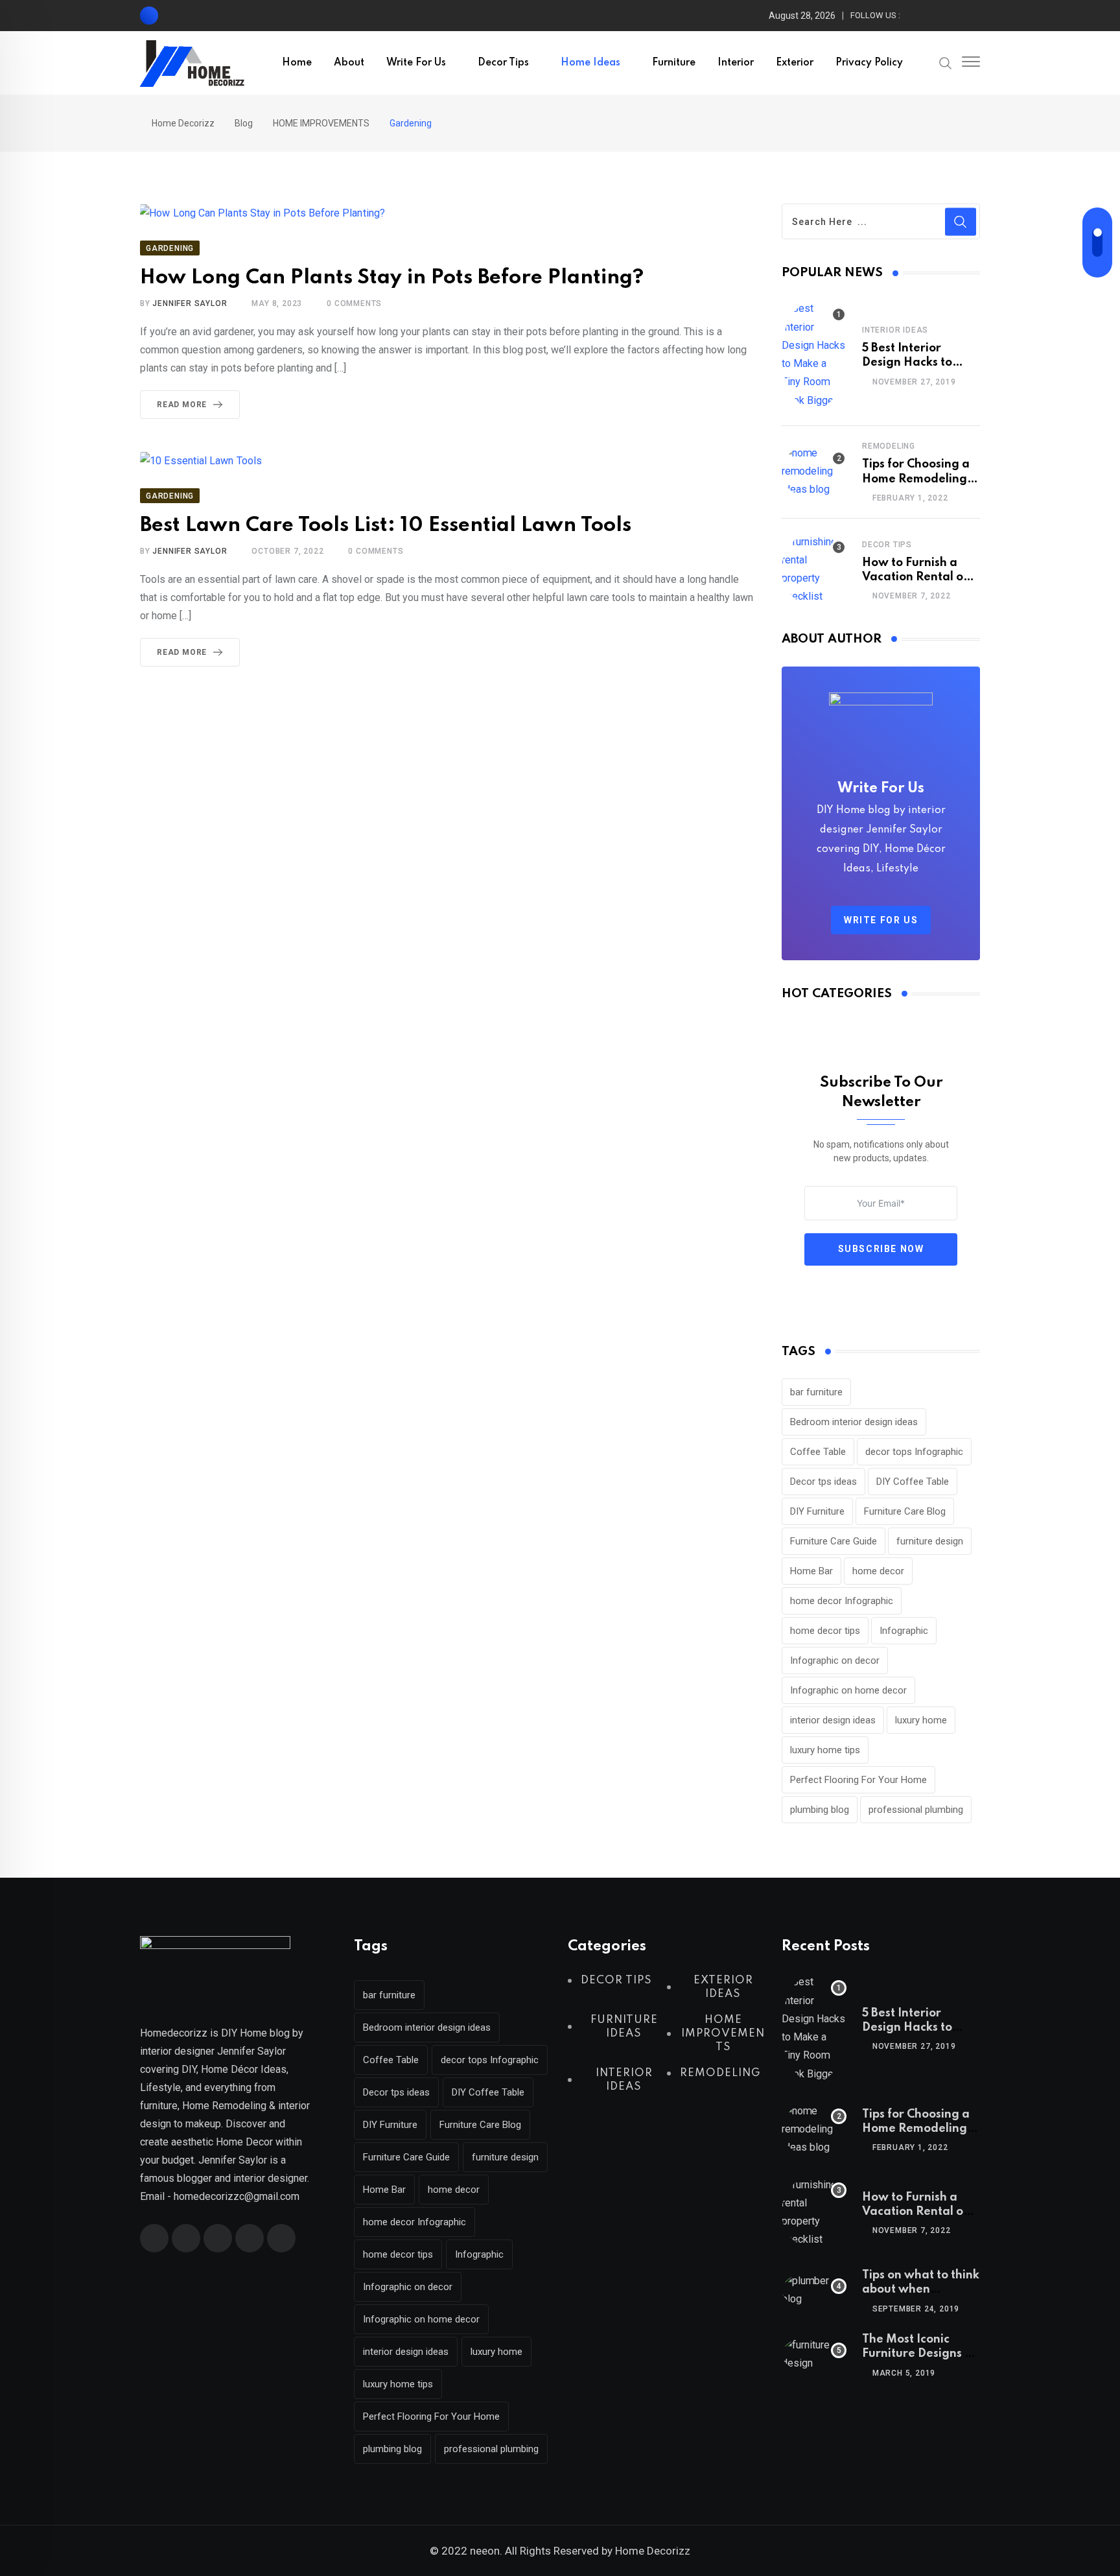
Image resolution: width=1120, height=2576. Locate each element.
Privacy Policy (869, 63)
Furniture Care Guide (834, 1541)
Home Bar (811, 1571)
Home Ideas (590, 63)
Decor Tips (503, 63)
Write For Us (416, 63)
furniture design (930, 1541)
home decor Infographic (842, 1601)
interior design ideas (833, 1720)
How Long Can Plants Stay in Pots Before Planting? (392, 278)
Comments (354, 303)
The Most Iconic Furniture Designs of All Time (919, 2354)
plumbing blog (820, 1810)
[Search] (946, 62)
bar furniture (816, 1392)
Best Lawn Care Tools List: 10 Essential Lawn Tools (386, 526)
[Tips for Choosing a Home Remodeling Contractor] (814, 471)
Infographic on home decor (848, 1690)
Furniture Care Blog (905, 1511)
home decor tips (825, 1631)
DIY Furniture (817, 1511)
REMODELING (889, 446)
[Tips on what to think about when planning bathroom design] (814, 2290)
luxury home (921, 1720)
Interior (736, 63)
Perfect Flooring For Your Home (858, 1780)
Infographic (904, 1631)
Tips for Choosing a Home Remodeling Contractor (916, 479)
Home (297, 63)
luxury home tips (825, 1750)
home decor (878, 1571)
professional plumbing (916, 1810)
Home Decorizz (653, 2551)
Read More (182, 405)
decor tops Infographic (914, 1452)
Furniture (674, 63)
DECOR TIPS (887, 545)
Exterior (795, 63)
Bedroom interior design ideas (854, 1422)
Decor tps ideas (823, 1482)
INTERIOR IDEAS (895, 330)
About (349, 63)
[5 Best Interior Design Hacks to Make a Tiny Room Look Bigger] (814, 355)
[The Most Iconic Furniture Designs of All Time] (814, 2354)
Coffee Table (818, 1452)
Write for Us (881, 920)
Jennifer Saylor (190, 303)
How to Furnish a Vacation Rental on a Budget (916, 577)
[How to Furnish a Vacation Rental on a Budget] (814, 569)
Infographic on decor (835, 1660)
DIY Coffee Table (913, 1482)
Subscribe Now (881, 1249)
